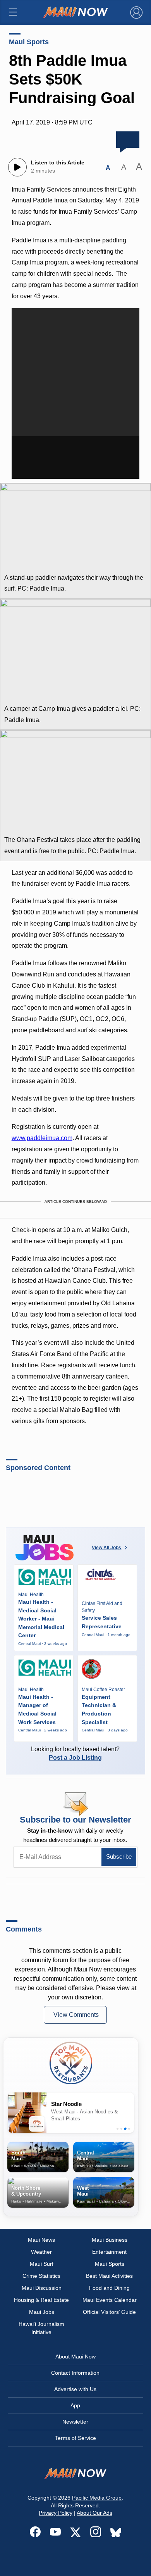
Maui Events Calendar (110, 2300)
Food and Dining (109, 2288)
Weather (41, 2252)
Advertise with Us (75, 2389)
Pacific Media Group (97, 2498)
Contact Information (75, 2373)
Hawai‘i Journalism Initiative (41, 2328)
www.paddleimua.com (42, 1138)
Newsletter (75, 2422)
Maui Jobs (42, 2312)
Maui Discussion (42, 2288)
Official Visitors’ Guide (109, 2312)
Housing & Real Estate (41, 2300)
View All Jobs (106, 1548)
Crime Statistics (41, 2276)
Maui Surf (42, 2264)
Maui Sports (29, 42)
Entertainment (109, 2252)
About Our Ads (94, 2513)
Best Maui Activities (109, 2276)
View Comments (76, 2015)
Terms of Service (75, 2438)
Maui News (41, 2240)
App (75, 2405)
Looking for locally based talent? (75, 1753)
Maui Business (110, 2240)
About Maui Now (75, 2357)
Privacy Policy (56, 2513)
